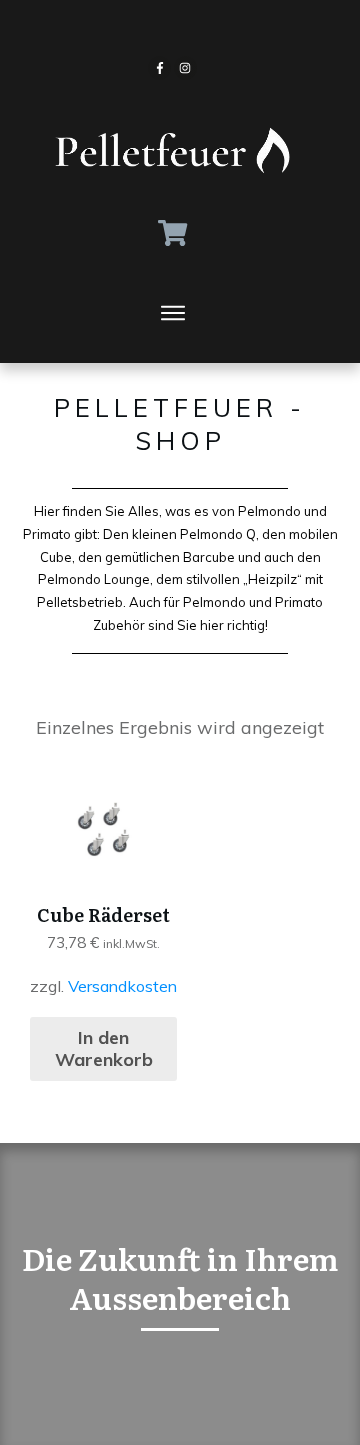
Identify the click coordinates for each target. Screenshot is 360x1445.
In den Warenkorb (104, 1048)
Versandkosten (122, 986)
